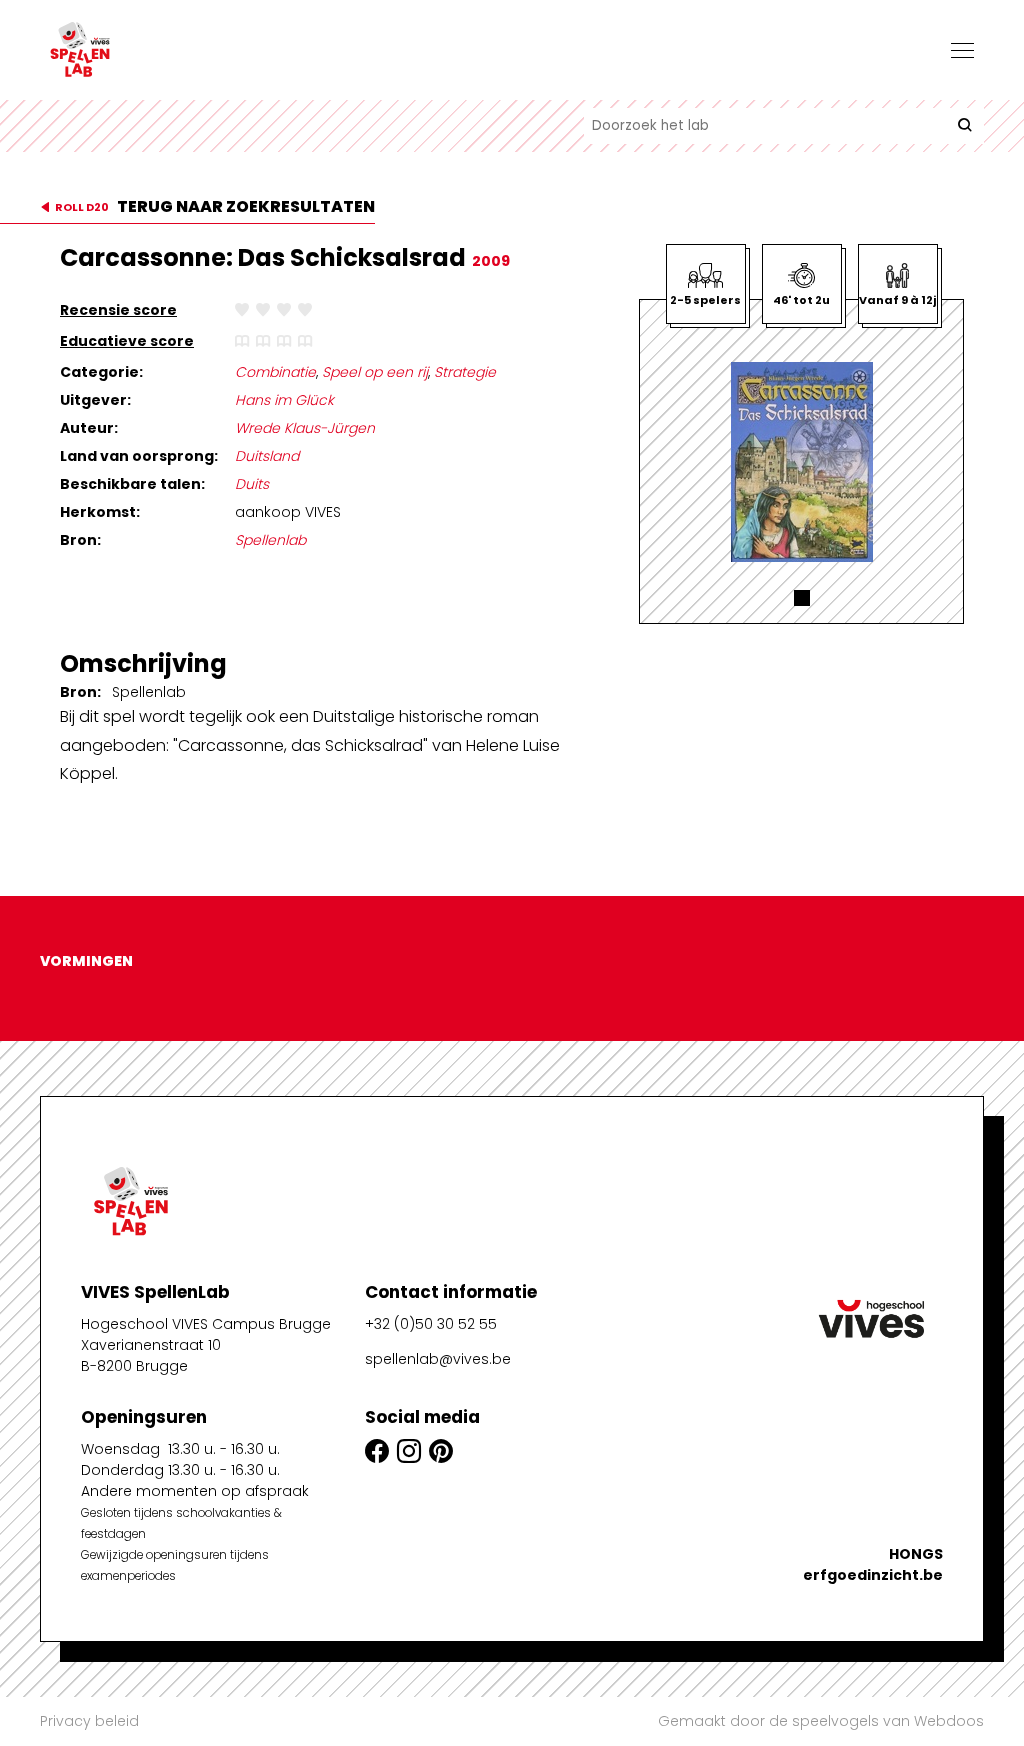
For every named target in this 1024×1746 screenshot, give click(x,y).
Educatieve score (127, 341)
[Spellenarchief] (140, 50)
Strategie (465, 372)
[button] (802, 598)
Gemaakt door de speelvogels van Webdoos (821, 1721)
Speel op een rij (375, 372)
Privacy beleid (89, 1721)
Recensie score (118, 310)
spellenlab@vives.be (438, 1359)
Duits (252, 484)
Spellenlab (270, 540)
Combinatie (275, 372)
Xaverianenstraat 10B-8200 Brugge (151, 1355)
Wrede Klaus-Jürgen (305, 428)
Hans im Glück (284, 400)
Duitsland (267, 456)
